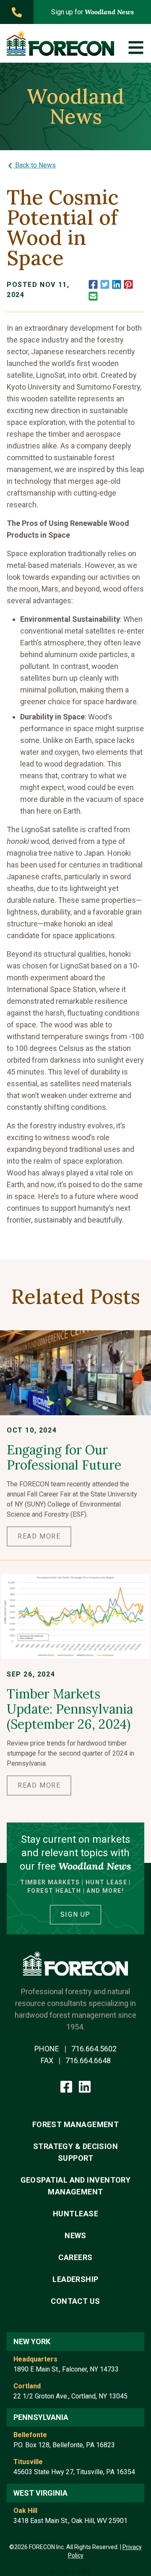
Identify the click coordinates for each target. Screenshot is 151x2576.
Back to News (35, 165)
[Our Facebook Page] (67, 2086)
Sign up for (92, 12)
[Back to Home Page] (60, 43)
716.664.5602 (94, 2049)
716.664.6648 (88, 2060)
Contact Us (75, 2301)
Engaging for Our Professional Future (64, 1457)
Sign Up (75, 1914)
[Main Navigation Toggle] (136, 48)
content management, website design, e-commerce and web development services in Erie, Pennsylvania (75, 2571)
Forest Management (76, 2124)
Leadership (75, 2279)
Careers (75, 2257)
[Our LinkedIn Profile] (85, 2086)
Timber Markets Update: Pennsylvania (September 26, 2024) (70, 1709)
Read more (39, 1536)
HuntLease (75, 2214)
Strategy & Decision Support (76, 2152)
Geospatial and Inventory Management (76, 2186)
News (75, 2235)
